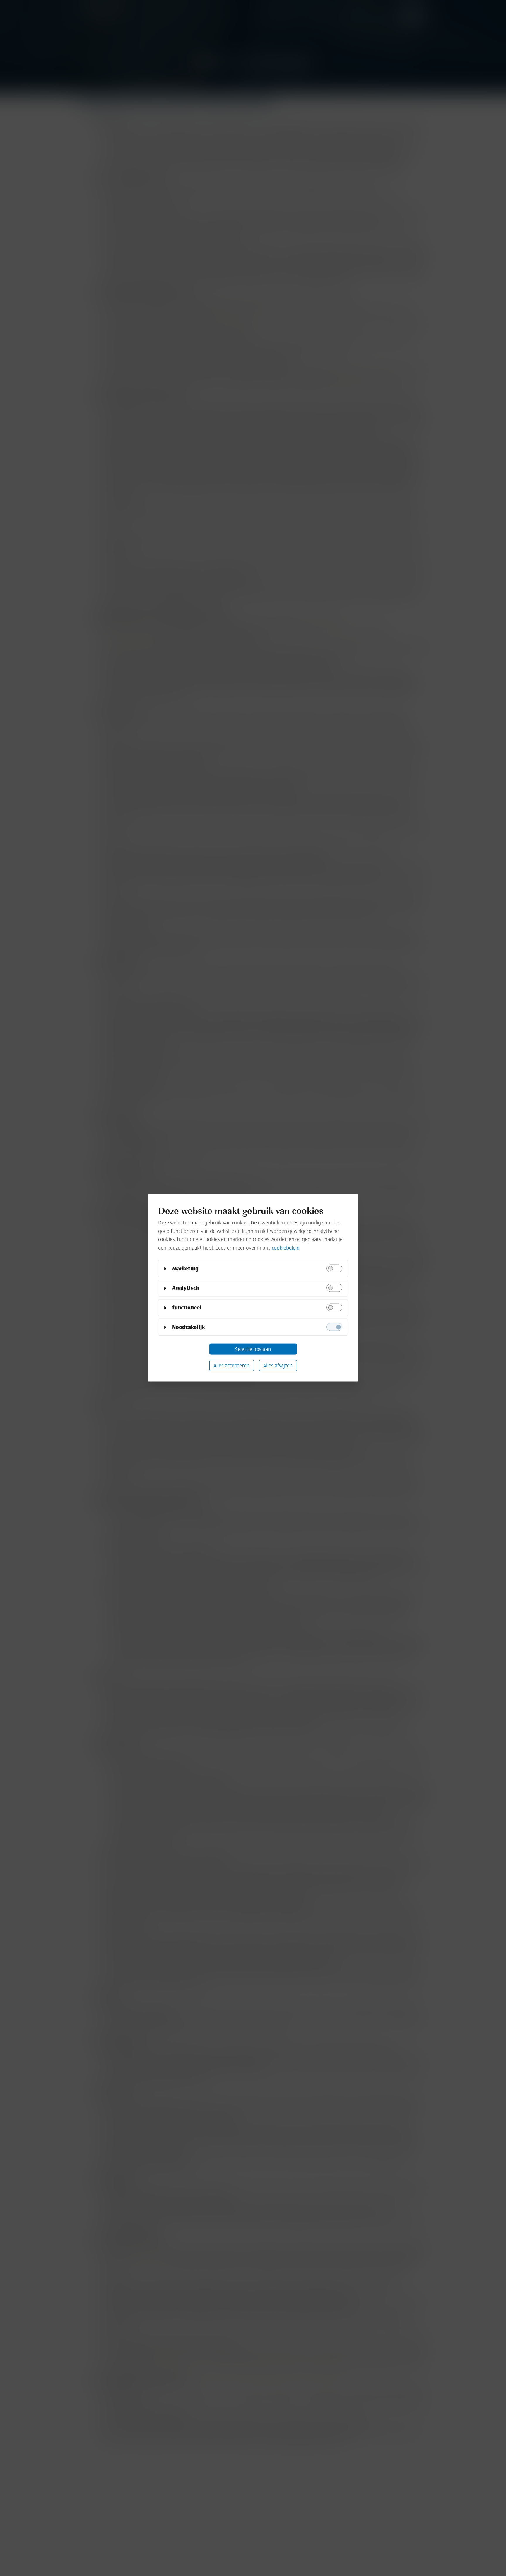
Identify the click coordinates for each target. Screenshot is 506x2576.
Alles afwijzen (278, 1365)
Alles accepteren (231, 1365)
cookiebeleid (286, 1248)
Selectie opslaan (253, 1349)
